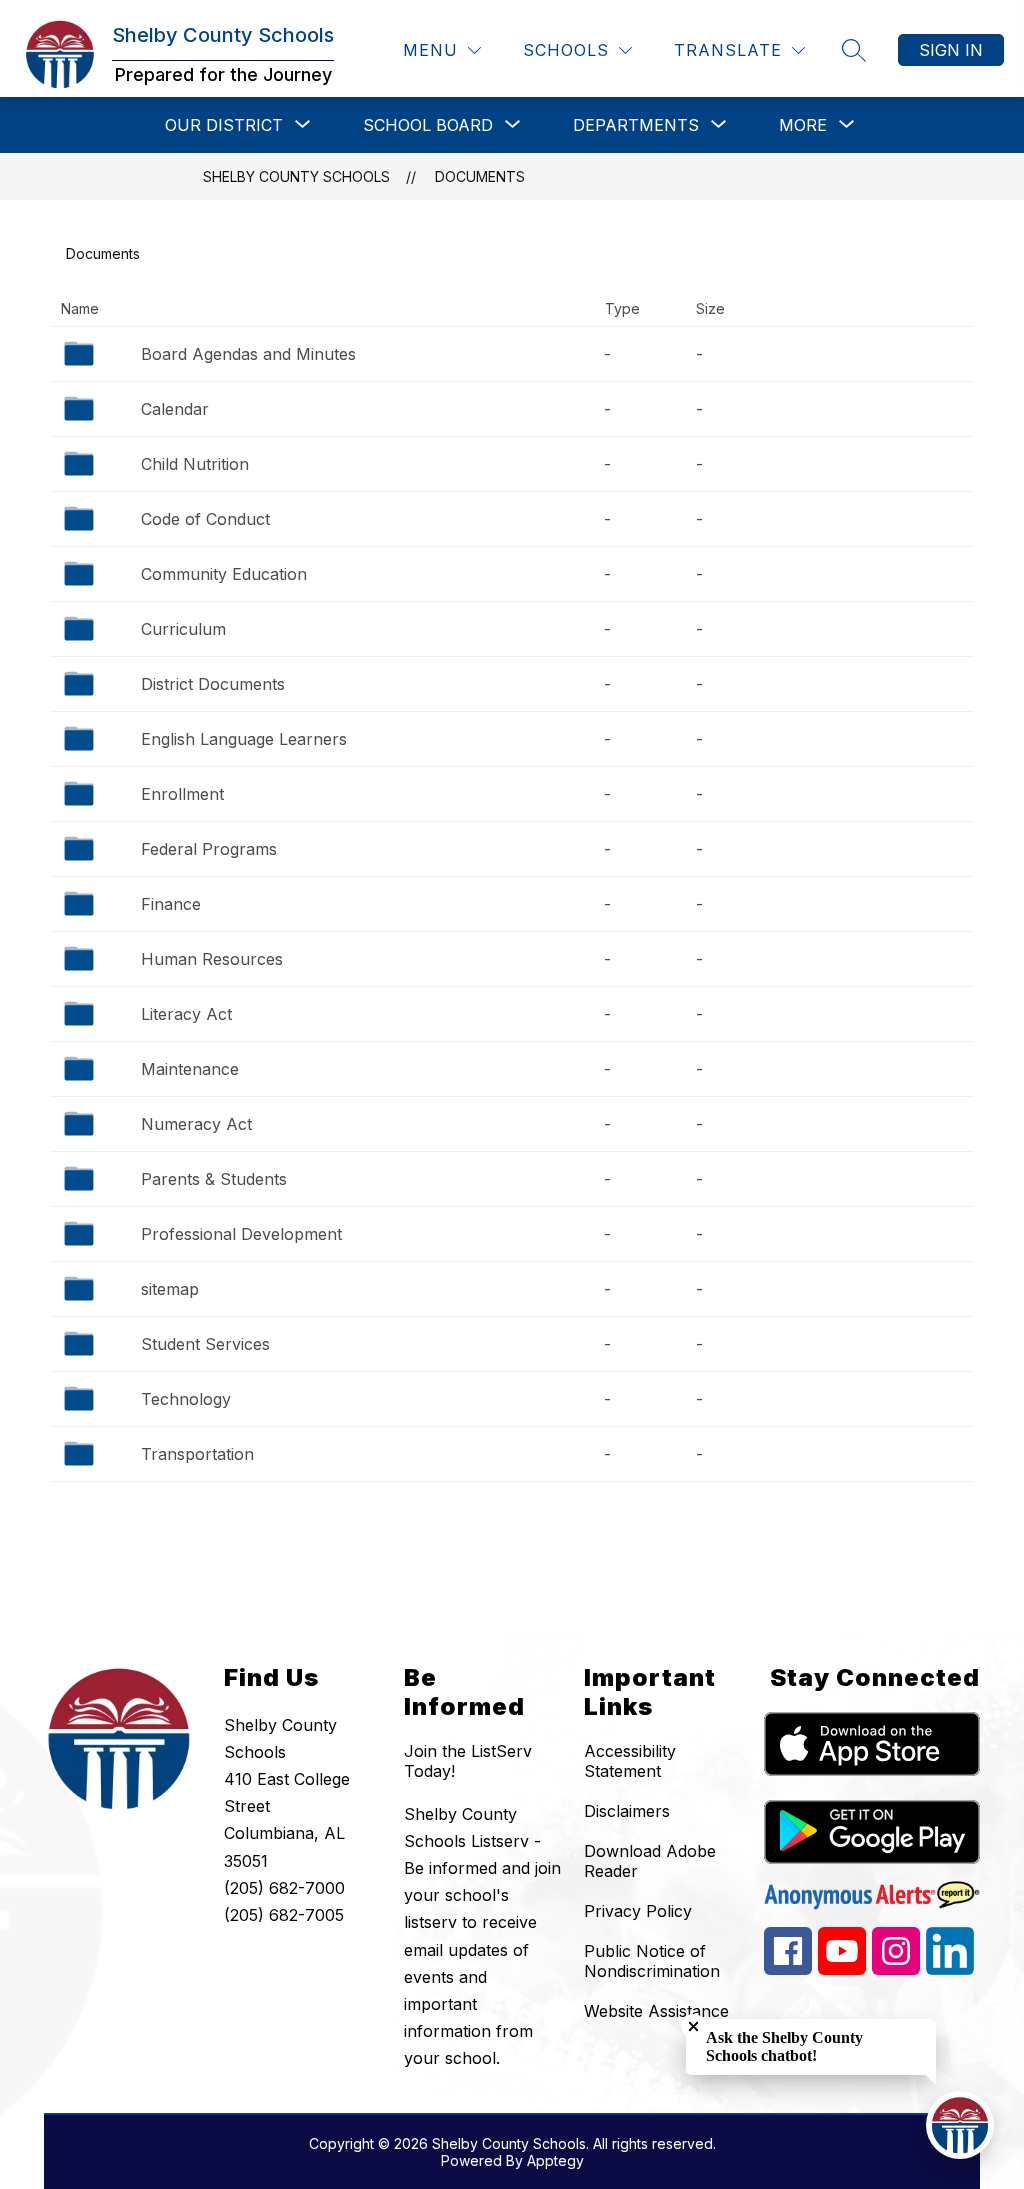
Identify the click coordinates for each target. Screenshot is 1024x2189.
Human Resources (212, 959)
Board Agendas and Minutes (248, 354)
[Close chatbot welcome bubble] (693, 2026)
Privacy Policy (638, 1911)
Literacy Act (186, 1014)
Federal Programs (209, 849)
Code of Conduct (205, 519)
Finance (171, 904)
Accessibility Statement (630, 1761)
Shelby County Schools (296, 176)
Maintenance (190, 1069)
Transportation (197, 1454)
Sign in (951, 50)
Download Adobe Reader (650, 1861)
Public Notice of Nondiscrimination (652, 1961)
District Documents (213, 684)
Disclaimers (627, 1811)
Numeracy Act (196, 1124)
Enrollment (182, 794)
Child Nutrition (195, 464)
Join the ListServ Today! (468, 1761)
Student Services (205, 1344)
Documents (480, 176)
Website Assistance (656, 2011)
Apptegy (555, 2160)
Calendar (175, 409)
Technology (186, 1399)
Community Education (224, 574)
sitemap (170, 1289)
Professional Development (241, 1234)
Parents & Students (214, 1179)
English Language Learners (244, 739)
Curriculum (183, 629)
